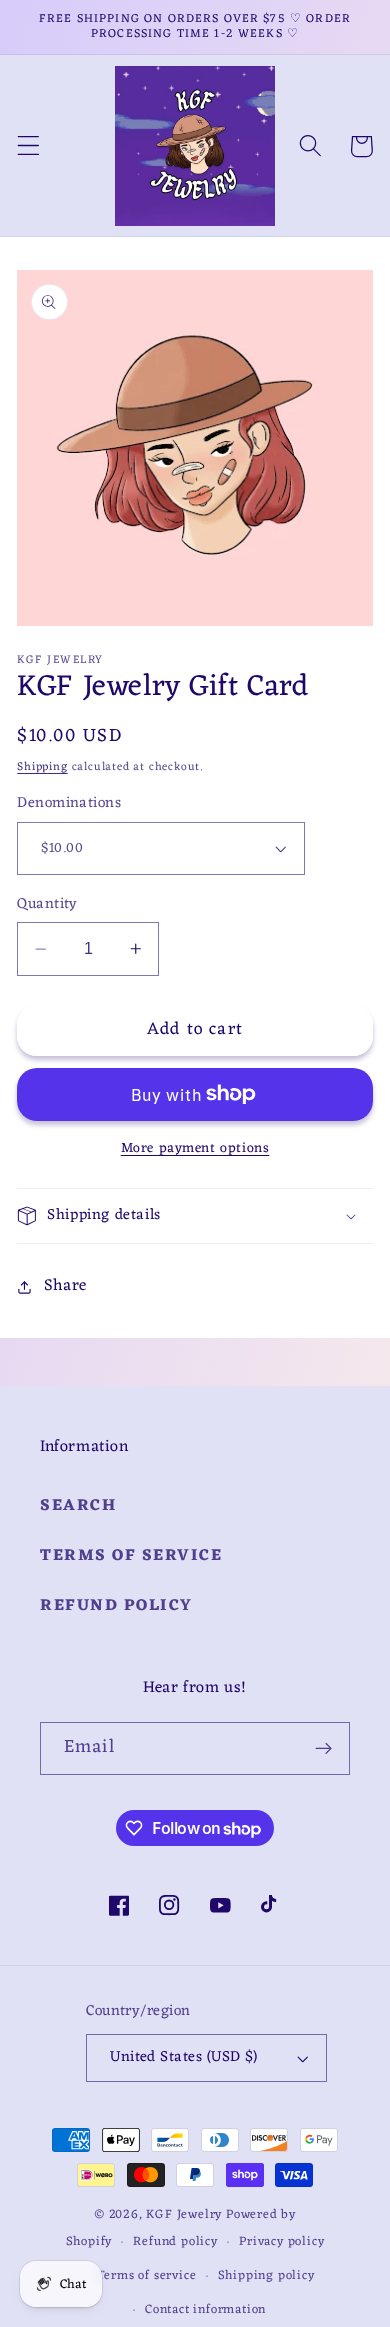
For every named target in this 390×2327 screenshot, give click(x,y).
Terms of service (147, 2276)
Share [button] (65, 1286)
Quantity (47, 904)
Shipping (42, 767)
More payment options (195, 1149)
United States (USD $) (184, 2057)
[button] (28, 146)
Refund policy (116, 1606)
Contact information (205, 2310)
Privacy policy (281, 2242)
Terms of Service (131, 1556)
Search (78, 1506)
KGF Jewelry (184, 2215)
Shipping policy (266, 2276)
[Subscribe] (323, 1749)
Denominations (69, 803)
